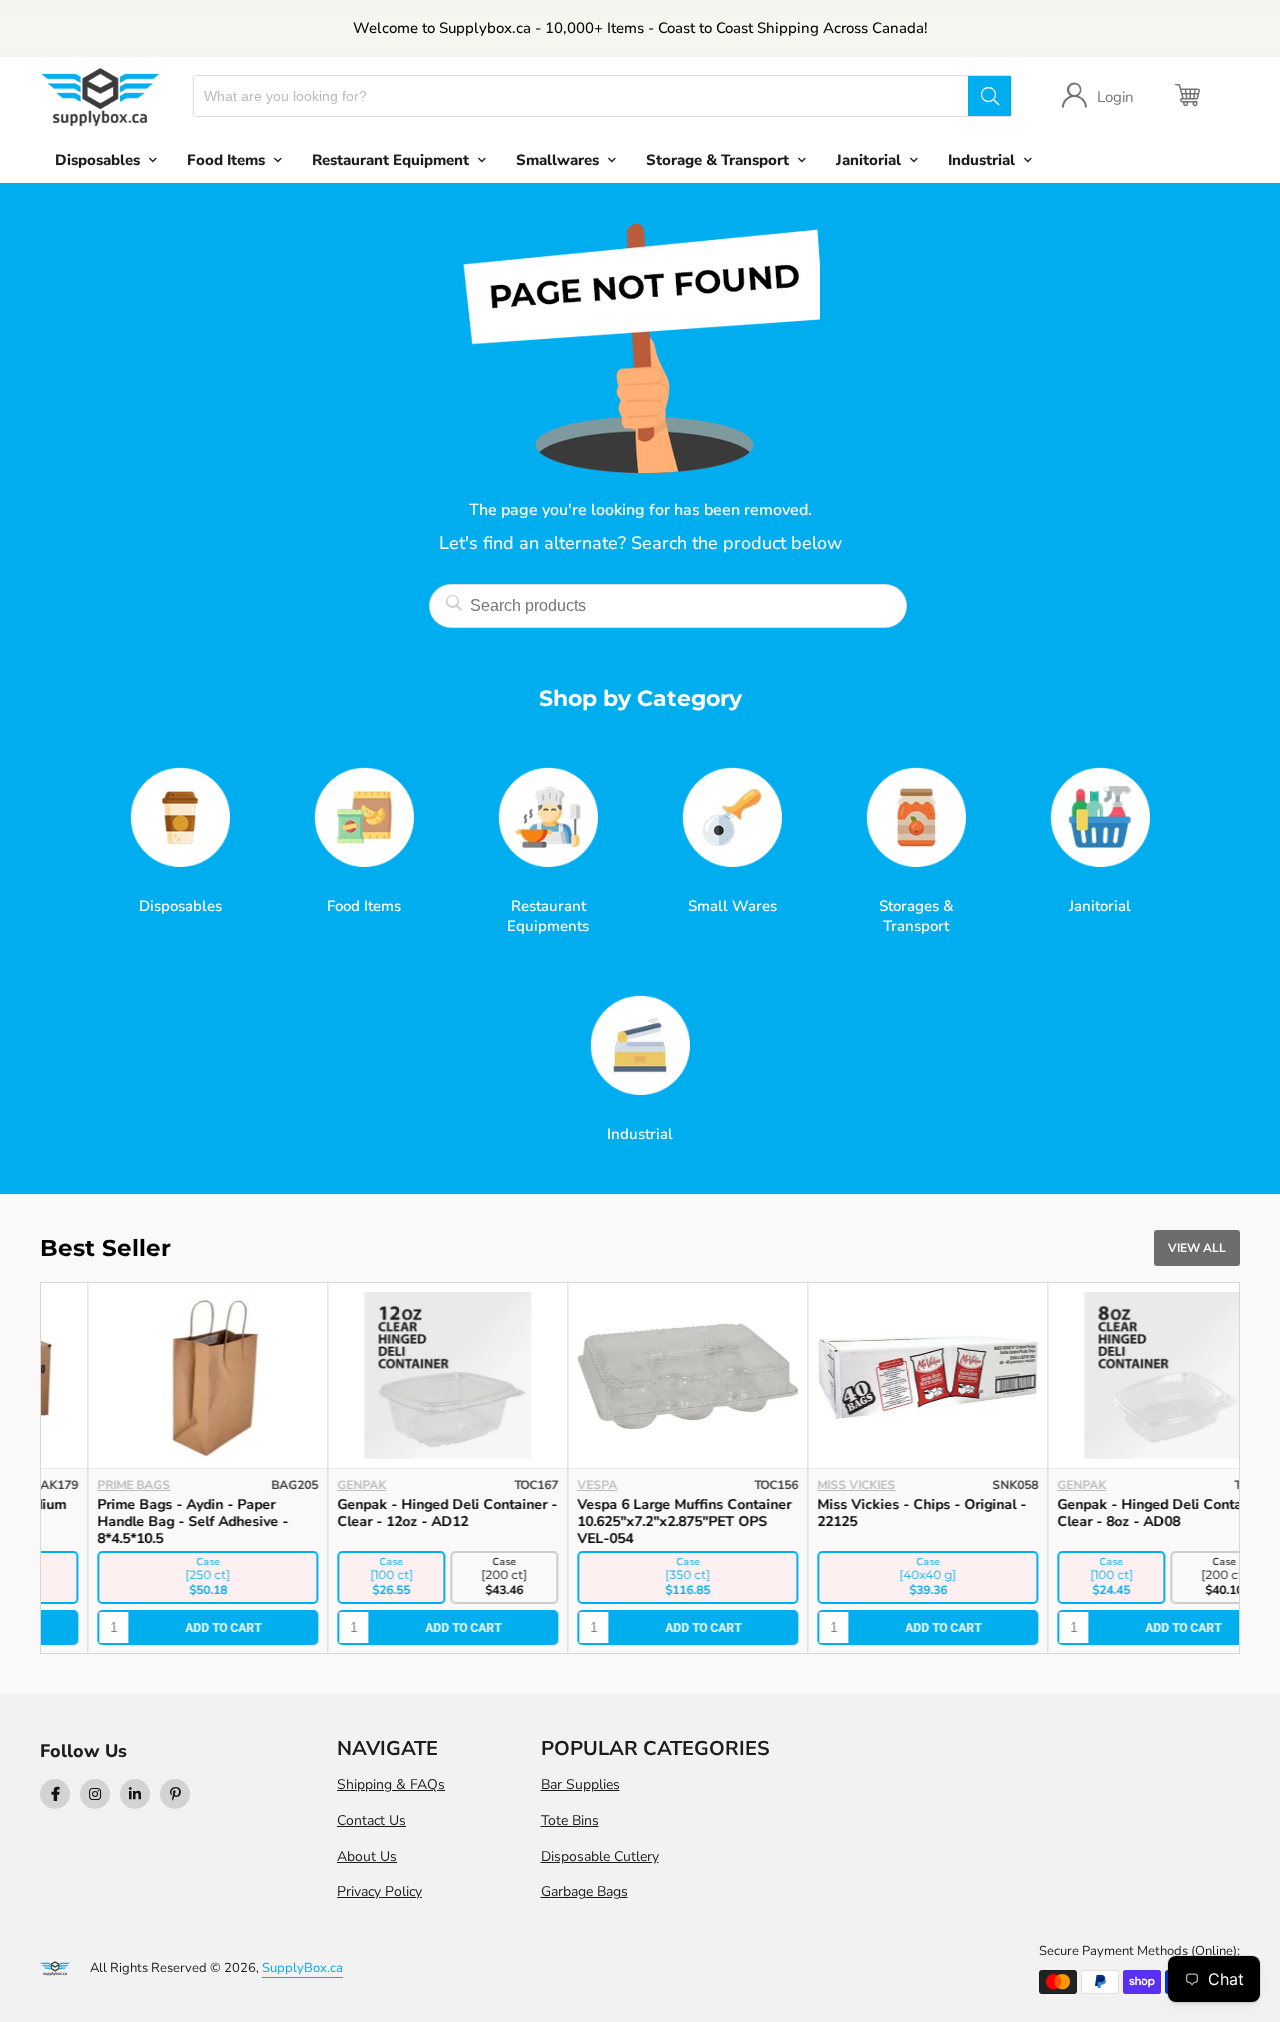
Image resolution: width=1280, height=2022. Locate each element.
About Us (367, 1856)
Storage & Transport (717, 160)
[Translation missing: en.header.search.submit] (989, 96)
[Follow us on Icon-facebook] (55, 1794)
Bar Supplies (580, 1784)
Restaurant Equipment (390, 160)
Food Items (226, 160)
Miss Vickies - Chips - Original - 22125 (874, 1513)
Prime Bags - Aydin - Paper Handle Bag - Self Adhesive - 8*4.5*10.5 (145, 1521)
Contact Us (371, 1820)
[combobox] (581, 96)
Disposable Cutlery (600, 1856)
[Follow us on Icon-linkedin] (135, 1794)
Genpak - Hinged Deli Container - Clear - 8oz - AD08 (1120, 1513)
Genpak (314, 1485)
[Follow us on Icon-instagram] (95, 1794)
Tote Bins (570, 1820)
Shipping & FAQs (391, 1784)
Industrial (981, 160)
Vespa (550, 1485)
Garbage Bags (584, 1891)
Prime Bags (86, 1485)
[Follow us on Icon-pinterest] (175, 1794)
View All (1197, 1248)
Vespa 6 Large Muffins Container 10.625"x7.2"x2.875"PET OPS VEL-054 (637, 1521)
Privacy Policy (379, 1891)
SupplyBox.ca (302, 1968)
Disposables (97, 160)
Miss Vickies (809, 1485)
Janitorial (868, 160)
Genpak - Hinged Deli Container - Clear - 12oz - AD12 (400, 1513)
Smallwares (557, 160)
